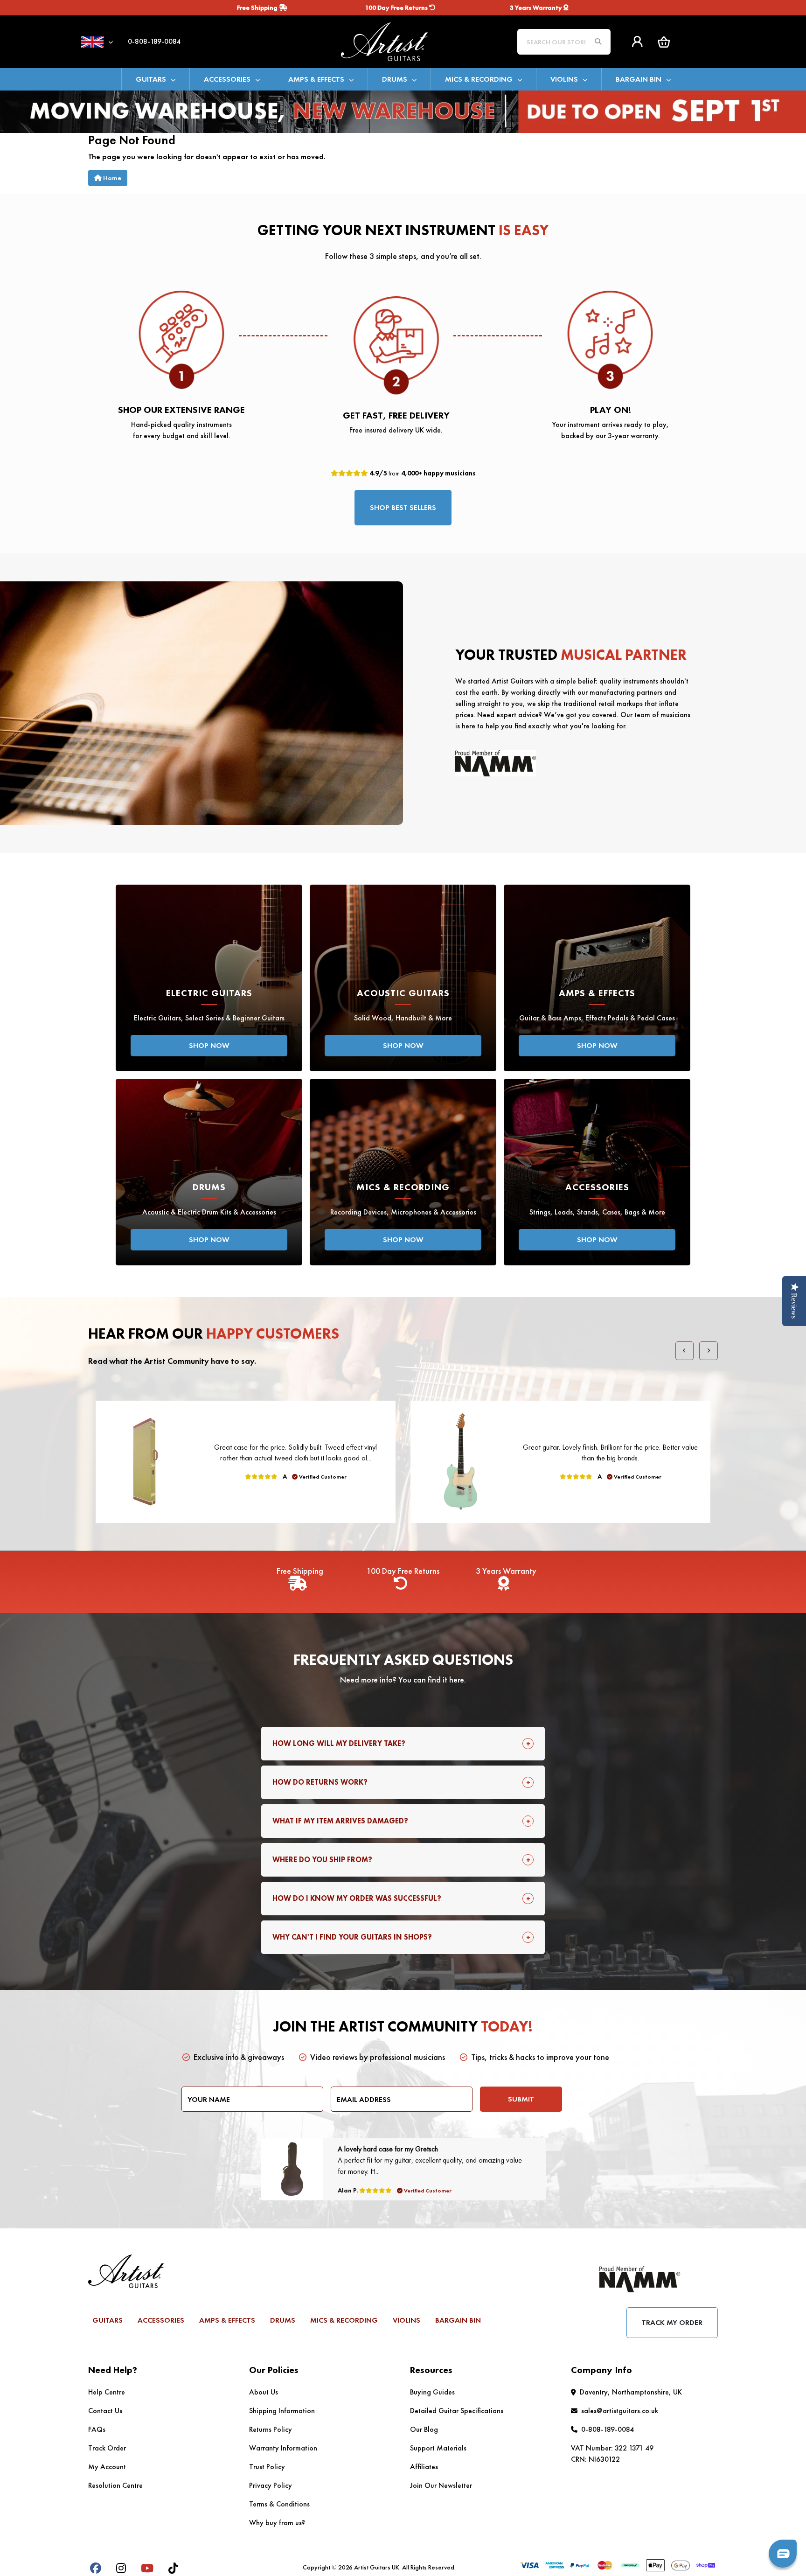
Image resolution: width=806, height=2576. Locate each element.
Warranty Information (283, 2448)
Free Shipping (258, 7)
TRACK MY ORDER (672, 2322)
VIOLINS (564, 79)
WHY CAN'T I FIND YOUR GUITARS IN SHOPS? (352, 1937)
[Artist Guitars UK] (403, 41)
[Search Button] (598, 42)
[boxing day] (403, 111)
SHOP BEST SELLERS (403, 507)
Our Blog (424, 2429)
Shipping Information (282, 2411)
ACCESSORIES (227, 79)
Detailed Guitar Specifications (457, 2411)
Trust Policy (267, 2467)
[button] (664, 42)
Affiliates (424, 2467)
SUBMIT (521, 2099)
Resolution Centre (115, 2485)
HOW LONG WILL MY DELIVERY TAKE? (339, 1743)
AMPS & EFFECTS (316, 79)
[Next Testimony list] (709, 1351)
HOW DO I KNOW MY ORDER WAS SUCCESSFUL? (357, 1898)
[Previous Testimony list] (685, 1351)
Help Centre (107, 2392)
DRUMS (395, 79)
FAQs (97, 2429)
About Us (264, 2392)
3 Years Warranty (537, 7)
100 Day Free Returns (397, 7)
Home (111, 178)
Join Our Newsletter (441, 2485)
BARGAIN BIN (639, 79)
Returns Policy (271, 2429)
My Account (107, 2467)
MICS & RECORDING (479, 79)
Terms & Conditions (279, 2504)
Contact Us (105, 2411)
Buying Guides (432, 2392)
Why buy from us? (277, 2523)
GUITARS (151, 79)
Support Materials (438, 2448)
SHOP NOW (209, 1045)
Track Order (107, 2448)
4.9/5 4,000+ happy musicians (422, 473)
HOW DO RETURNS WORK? (320, 1782)
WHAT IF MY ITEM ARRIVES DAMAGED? (340, 1821)
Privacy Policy (271, 2485)
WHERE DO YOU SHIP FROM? (322, 1860)
